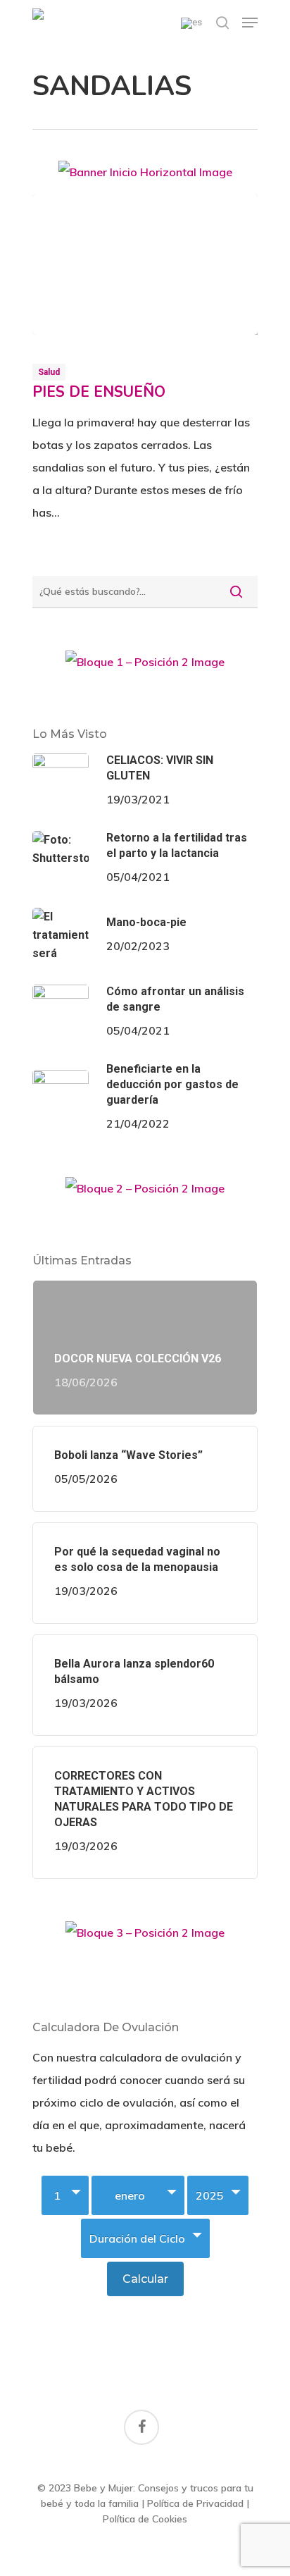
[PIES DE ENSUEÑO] (145, 264)
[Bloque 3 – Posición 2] (145, 1938)
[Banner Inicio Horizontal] (145, 177)
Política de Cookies (145, 2519)
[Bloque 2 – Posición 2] (145, 1194)
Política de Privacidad (195, 2503)
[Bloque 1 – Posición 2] (145, 667)
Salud (49, 372)
